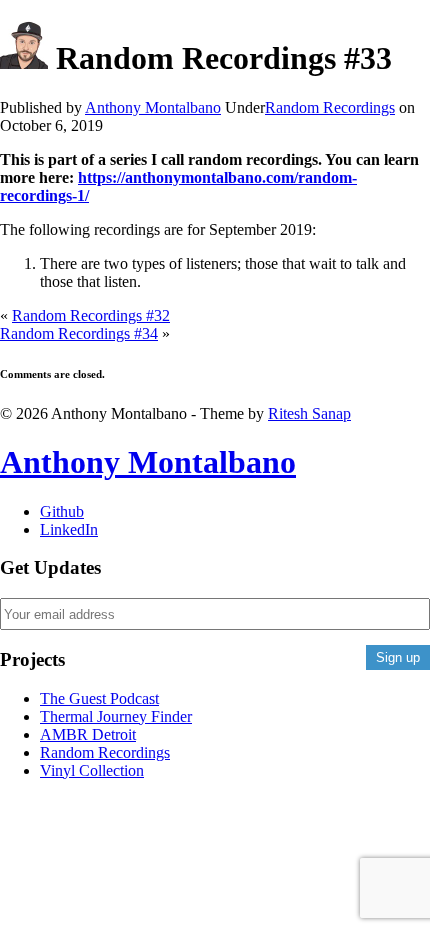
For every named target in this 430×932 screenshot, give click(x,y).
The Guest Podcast (99, 698)
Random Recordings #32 (91, 315)
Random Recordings (330, 107)
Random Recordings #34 (79, 333)
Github (62, 511)
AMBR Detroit (88, 734)
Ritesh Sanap (309, 413)
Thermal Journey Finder (116, 716)
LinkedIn (69, 529)
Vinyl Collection (92, 770)
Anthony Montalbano (148, 462)
